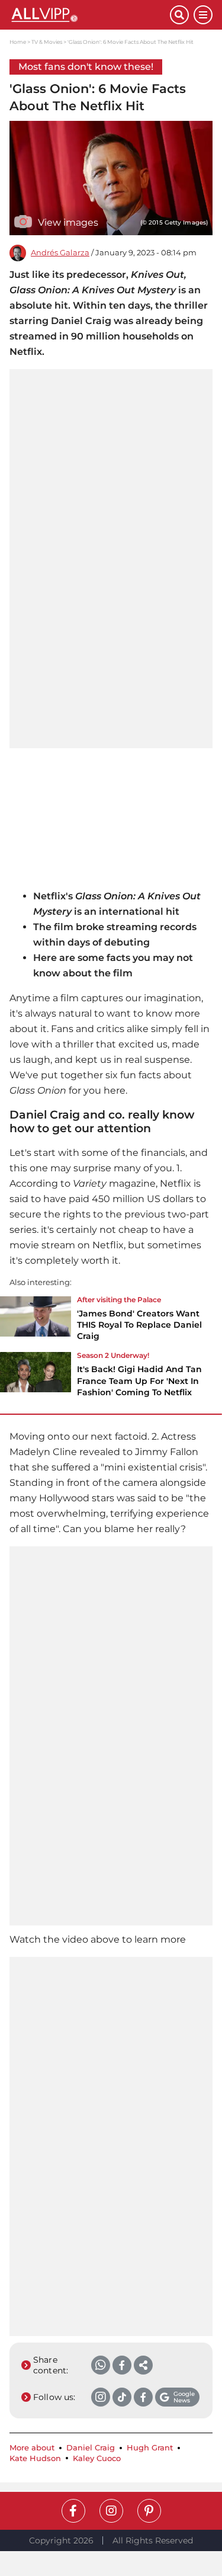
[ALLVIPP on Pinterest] (149, 2511)
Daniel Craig (91, 2448)
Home (18, 42)
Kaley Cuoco (97, 2458)
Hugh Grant (150, 2448)
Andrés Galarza (60, 253)
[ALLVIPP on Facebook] (73, 2511)
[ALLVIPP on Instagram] (111, 2511)
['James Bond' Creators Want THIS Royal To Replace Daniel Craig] (36, 1322)
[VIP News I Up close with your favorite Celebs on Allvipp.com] (90, 15)
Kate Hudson (35, 2458)
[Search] (179, 15)
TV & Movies (47, 42)
